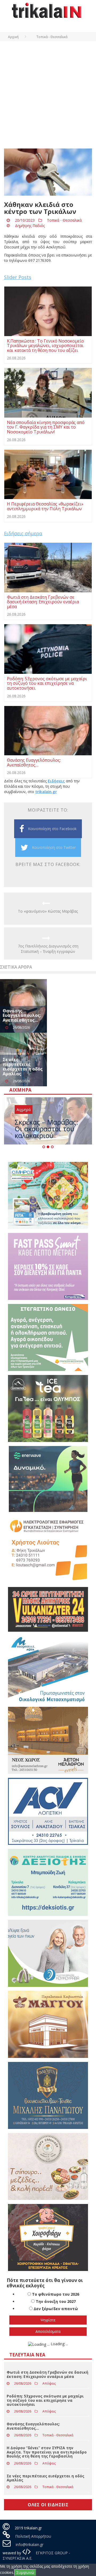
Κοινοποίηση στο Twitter (54, 847)
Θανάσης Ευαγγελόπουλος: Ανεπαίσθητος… (22, 1015)
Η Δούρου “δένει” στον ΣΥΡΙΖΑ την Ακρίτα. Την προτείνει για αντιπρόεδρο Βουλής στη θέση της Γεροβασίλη (47, 2452)
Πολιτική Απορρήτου (33, 2536)
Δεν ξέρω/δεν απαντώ (56, 2309)
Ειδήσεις (56, 781)
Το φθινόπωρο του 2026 (56, 2294)
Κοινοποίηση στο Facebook (52, 829)
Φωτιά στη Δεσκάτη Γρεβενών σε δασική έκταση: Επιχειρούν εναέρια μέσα (47, 2374)
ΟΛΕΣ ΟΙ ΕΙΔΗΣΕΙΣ (48, 2505)
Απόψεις (49, 2383)
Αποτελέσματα (48, 2331)
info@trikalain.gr (30, 2545)
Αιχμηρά (24, 1109)
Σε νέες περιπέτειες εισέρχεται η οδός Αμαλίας (23, 1067)
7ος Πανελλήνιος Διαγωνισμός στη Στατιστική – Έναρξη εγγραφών (48, 949)
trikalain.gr (46, 792)
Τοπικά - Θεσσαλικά (64, 220)
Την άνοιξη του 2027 (56, 2301)
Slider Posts (18, 277)
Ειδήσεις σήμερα (23, 533)
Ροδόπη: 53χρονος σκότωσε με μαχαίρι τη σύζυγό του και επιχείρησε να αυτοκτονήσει (45, 2400)
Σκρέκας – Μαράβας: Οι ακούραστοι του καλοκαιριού (46, 1129)
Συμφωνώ (25, 2572)
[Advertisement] (48, 92)
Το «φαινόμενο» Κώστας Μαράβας (48, 911)
